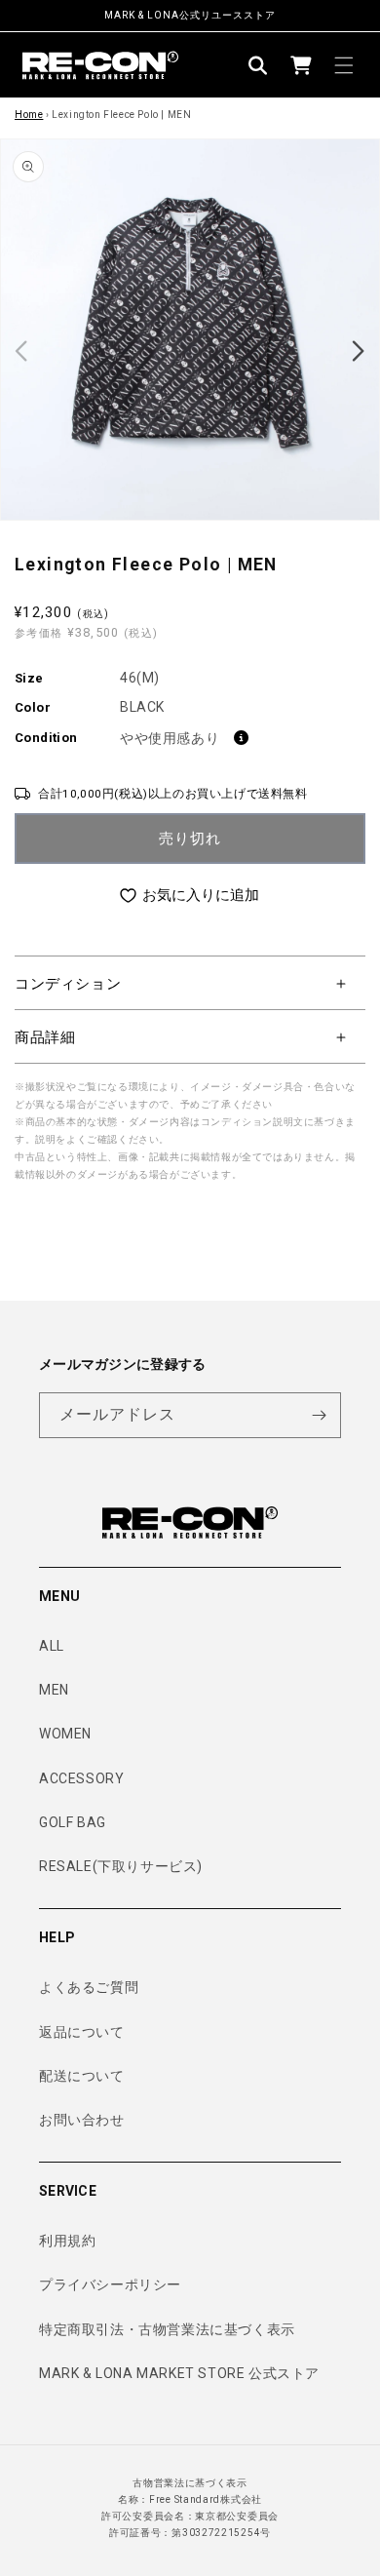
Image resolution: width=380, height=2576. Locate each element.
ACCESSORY (81, 1778)
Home (29, 115)
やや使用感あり (170, 738)
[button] (258, 65)
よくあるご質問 (89, 1987)
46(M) (140, 678)
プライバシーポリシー (110, 2284)
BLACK (142, 707)
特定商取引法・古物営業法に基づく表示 (167, 2329)
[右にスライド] (359, 351)
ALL (52, 1646)
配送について (82, 2076)
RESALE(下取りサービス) (121, 1866)
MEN (54, 1690)
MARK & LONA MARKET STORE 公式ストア (179, 2373)
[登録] (319, 1415)
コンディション (68, 984)
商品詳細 (45, 1037)
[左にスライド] (21, 351)
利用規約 (67, 2241)
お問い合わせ (82, 2120)
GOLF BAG (73, 1822)
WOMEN (65, 1734)
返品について (82, 2032)
